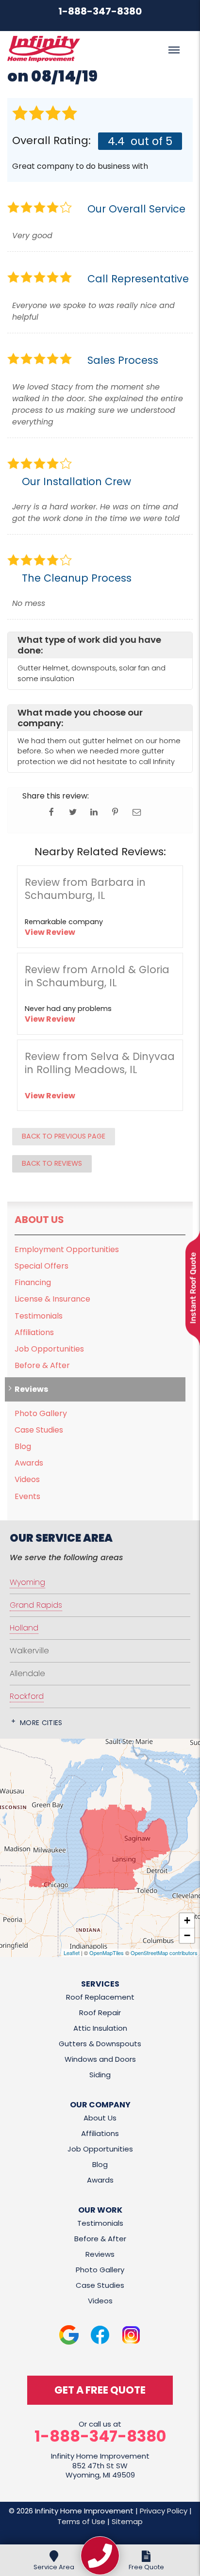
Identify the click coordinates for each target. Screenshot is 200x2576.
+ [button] (187, 1920)
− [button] (187, 1935)
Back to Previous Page (64, 1136)
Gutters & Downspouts (100, 2044)
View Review (50, 932)
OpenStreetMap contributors (164, 1953)
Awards (29, 1463)
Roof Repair (100, 2013)
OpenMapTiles (107, 1953)
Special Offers (42, 1266)
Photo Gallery (41, 1413)
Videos (27, 1479)
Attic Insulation (100, 2028)
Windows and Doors (100, 2059)
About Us (39, 1220)
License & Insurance (52, 1299)
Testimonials (39, 1316)
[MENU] (174, 50)
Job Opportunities (49, 1349)
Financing (33, 1282)
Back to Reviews (52, 1163)
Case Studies (39, 1430)
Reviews (31, 1389)
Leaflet (72, 1953)
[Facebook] (100, 2337)
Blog (23, 1446)
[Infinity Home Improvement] (100, 2556)
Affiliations (34, 1332)
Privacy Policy (164, 2511)
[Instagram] (131, 2337)
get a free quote (100, 2390)
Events (27, 1496)
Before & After (42, 1365)
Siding (100, 2075)
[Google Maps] (69, 2337)
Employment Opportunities (67, 1249)
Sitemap (127, 2521)
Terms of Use (81, 2521)
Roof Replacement (100, 1997)
